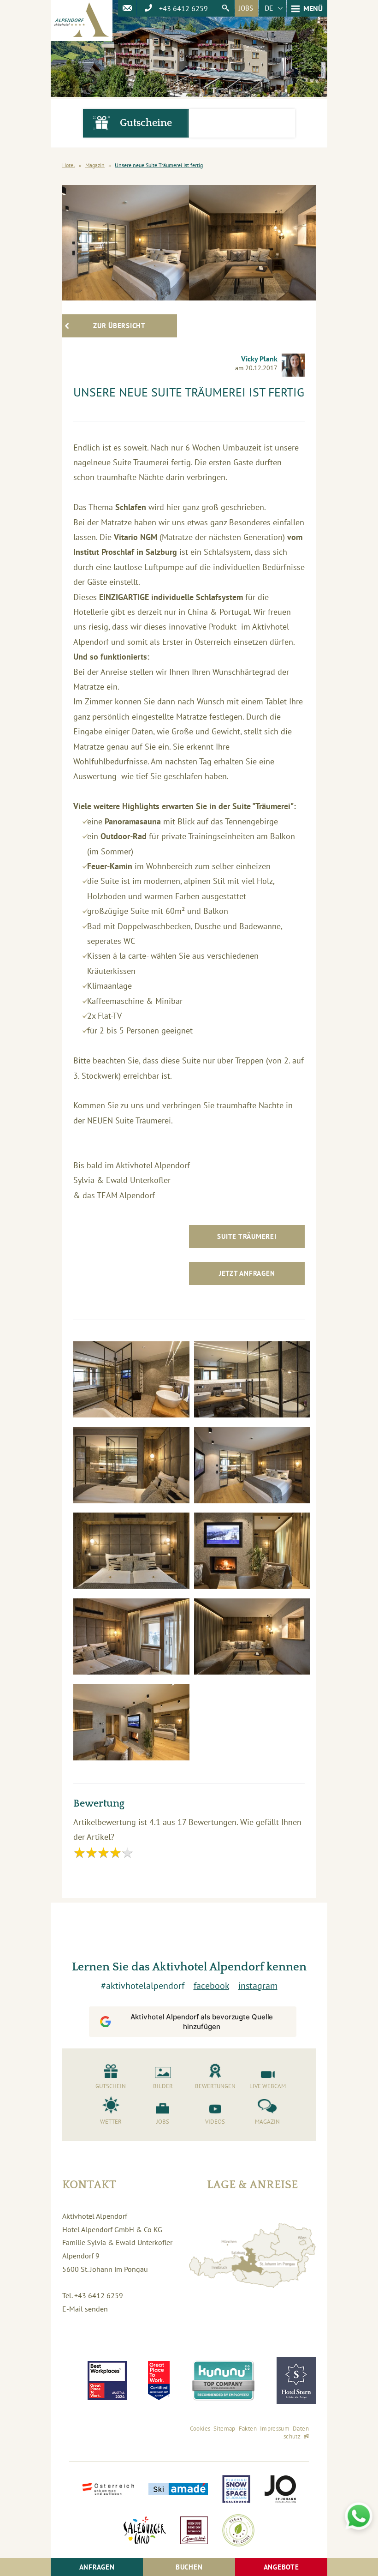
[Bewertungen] (242, 123)
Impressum (275, 2429)
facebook (211, 1986)
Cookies (200, 2429)
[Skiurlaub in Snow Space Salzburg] (236, 2490)
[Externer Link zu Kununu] (223, 2381)
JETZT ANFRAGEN (247, 1273)
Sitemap (224, 2429)
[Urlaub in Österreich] (108, 2490)
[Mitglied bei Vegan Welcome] (238, 2531)
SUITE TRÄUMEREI (247, 1236)
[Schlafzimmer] (252, 1468)
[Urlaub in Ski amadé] (178, 2490)
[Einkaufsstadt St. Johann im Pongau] (280, 2490)
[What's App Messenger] (359, 2516)
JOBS (246, 8)
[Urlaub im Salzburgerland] (145, 2531)
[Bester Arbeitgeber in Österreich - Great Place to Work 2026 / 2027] (159, 2381)
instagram (258, 1986)
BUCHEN (189, 2567)
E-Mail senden (85, 2309)
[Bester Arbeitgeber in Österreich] (107, 2381)
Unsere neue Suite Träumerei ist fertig (159, 165)
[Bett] (131, 1553)
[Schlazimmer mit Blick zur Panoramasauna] (131, 1639)
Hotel (69, 165)
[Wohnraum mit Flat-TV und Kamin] (252, 1553)
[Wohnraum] (252, 1639)
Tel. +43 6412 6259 (93, 2295)
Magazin (95, 165)
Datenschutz (296, 2432)
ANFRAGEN (97, 2567)
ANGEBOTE (281, 2567)
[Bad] (131, 1382)
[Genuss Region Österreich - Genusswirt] (194, 2531)
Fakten (248, 2429)
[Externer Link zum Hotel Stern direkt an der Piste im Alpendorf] (296, 2381)
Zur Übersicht (119, 326)
